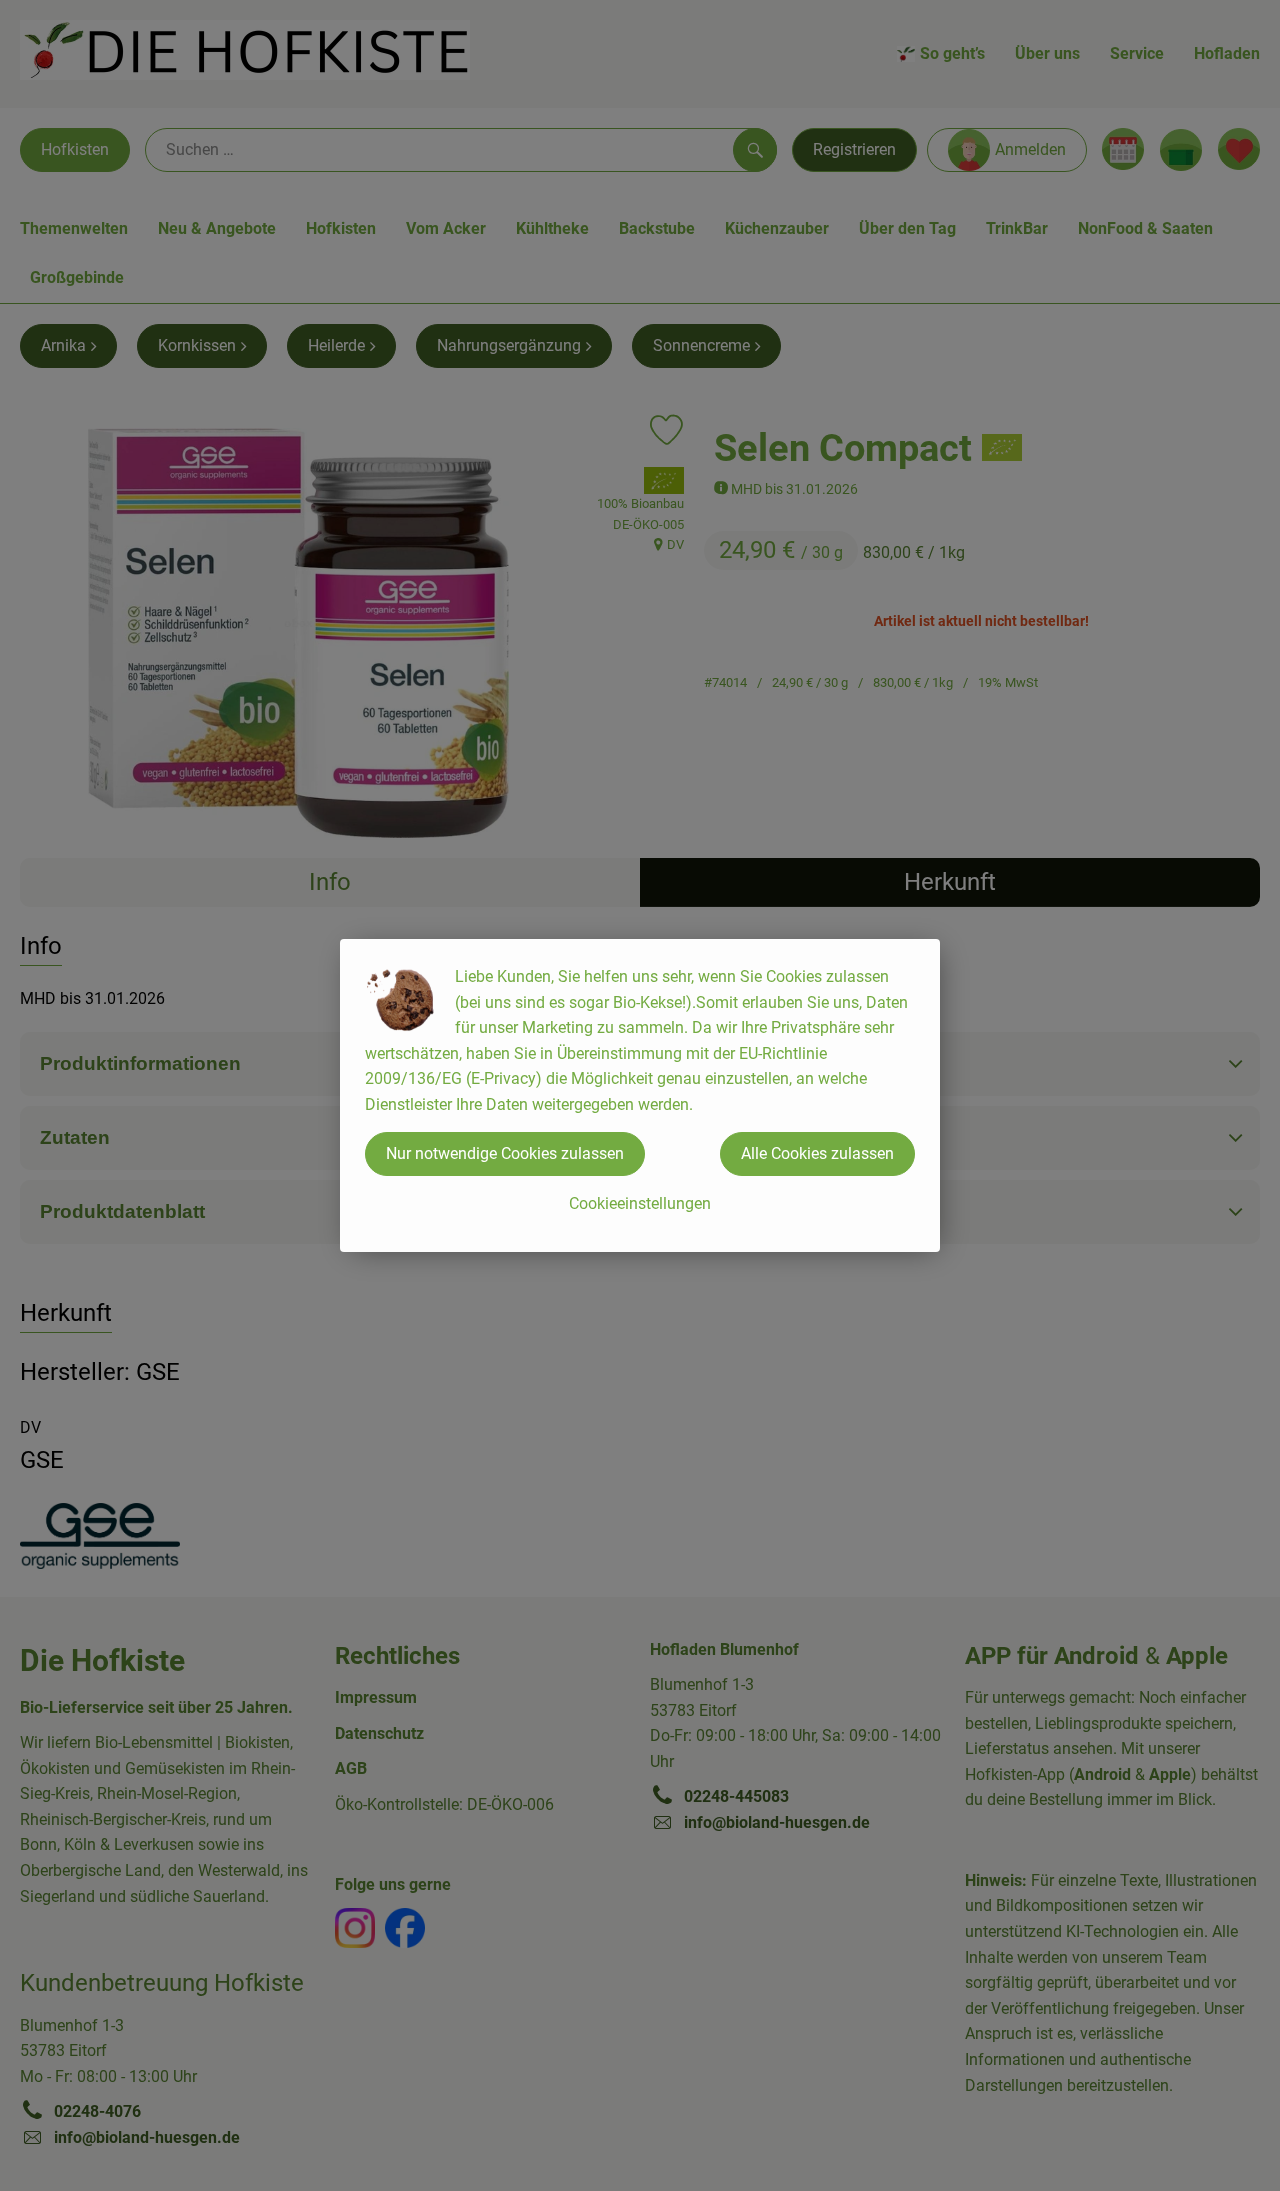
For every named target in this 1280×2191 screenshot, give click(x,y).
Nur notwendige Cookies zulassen (505, 1153)
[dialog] (640, 1095)
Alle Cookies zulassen (817, 1153)
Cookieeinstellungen (640, 1203)
